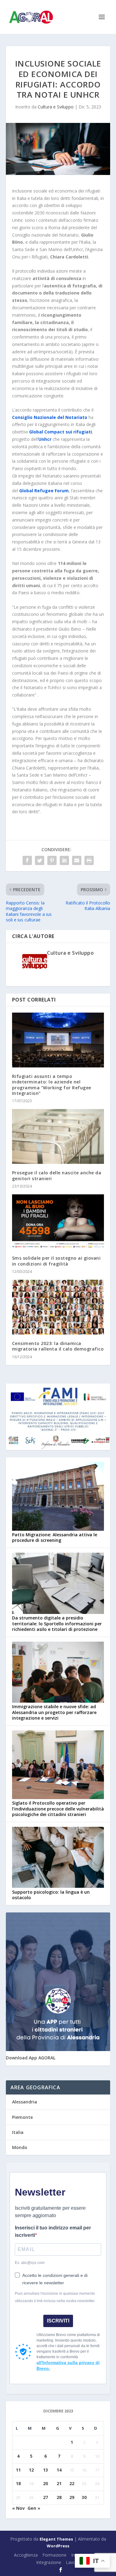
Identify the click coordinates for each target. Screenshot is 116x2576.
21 (59, 2483)
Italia (18, 2132)
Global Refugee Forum (44, 491)
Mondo (20, 2147)
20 (45, 2483)
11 (18, 2470)
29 (72, 2497)
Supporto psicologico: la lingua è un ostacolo (51, 1895)
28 (59, 2497)
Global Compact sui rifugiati (60, 432)
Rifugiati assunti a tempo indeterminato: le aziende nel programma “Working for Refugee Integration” (52, 1085)
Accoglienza (26, 2555)
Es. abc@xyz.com (30, 2263)
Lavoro (73, 2562)
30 (84, 2497)
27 (45, 2497)
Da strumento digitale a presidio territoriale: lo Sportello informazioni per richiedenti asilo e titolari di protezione (57, 1623)
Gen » (34, 2508)
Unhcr (45, 439)
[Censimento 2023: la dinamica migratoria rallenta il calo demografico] (58, 1307)
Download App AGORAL (31, 2058)
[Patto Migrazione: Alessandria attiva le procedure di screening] (58, 1497)
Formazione (54, 2555)
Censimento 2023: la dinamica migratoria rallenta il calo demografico (58, 1346)
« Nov (18, 2508)
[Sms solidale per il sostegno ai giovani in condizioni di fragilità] (58, 1222)
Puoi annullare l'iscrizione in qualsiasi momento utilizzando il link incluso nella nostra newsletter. (55, 2297)
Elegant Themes (56, 2539)
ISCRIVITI (58, 2321)
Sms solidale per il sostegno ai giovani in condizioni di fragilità (56, 1261)
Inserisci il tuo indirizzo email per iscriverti (53, 2231)
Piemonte (22, 2117)
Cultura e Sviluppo (56, 107)
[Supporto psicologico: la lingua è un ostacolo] (58, 1858)
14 (59, 2470)
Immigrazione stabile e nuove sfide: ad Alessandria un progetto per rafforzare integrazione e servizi (54, 1712)
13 (45, 2470)
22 (72, 2483)
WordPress (58, 2546)
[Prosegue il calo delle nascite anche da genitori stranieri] (58, 1137)
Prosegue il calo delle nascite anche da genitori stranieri (57, 1175)
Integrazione (49, 2562)
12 (31, 2470)
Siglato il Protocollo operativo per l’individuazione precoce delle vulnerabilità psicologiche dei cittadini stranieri (58, 1808)
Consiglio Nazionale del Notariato (50, 417)
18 (18, 2483)
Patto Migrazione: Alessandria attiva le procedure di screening (55, 1537)
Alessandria (25, 2102)
